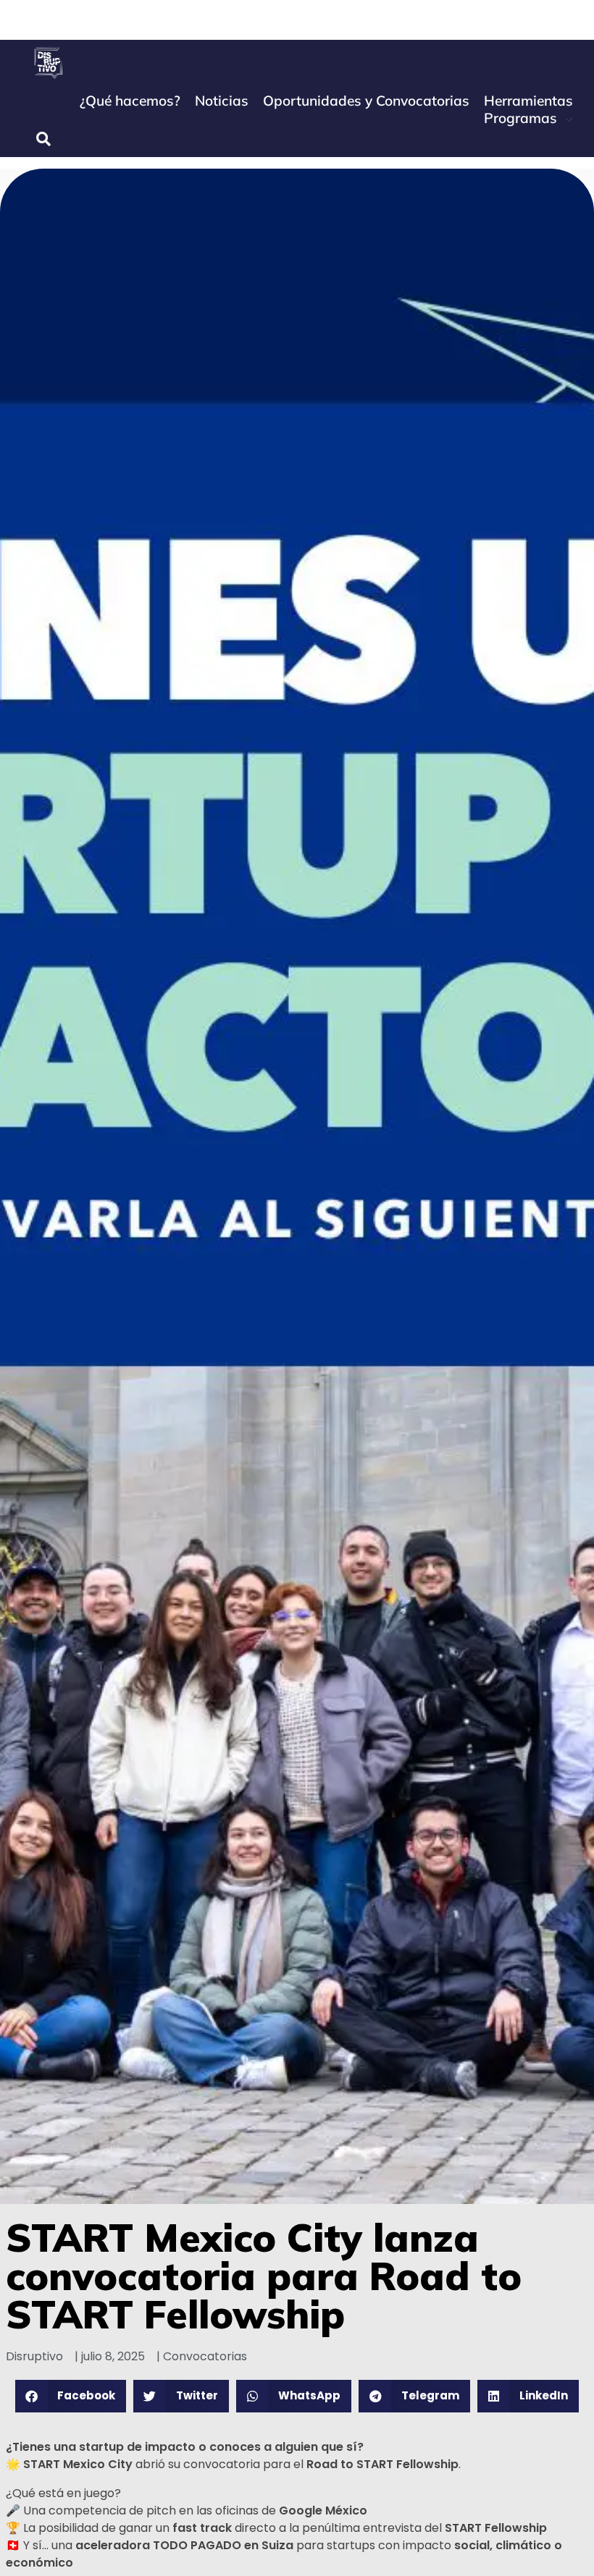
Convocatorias (205, 2356)
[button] (71, 2396)
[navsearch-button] (43, 139)
